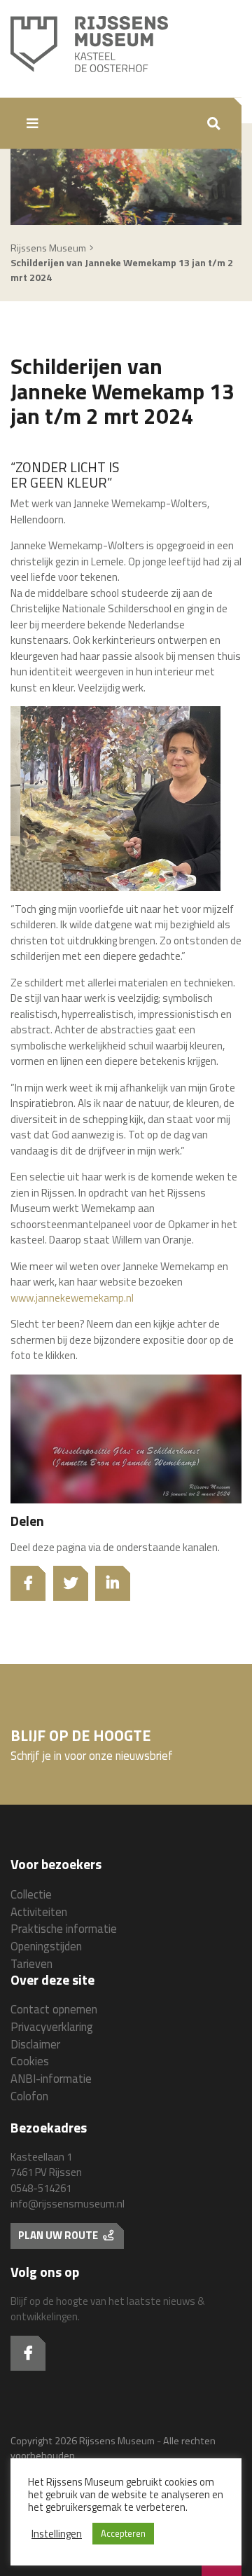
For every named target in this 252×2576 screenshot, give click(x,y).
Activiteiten (39, 1912)
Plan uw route (59, 2235)
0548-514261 (41, 2188)
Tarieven (31, 1963)
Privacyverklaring (52, 2026)
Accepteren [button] (123, 2533)
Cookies (30, 2061)
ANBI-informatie (51, 2078)
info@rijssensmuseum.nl (68, 2204)
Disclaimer (35, 2044)
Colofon (29, 2096)
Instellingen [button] (57, 2534)
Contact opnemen (54, 2009)
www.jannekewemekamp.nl (72, 1298)
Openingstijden (46, 1946)
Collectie (31, 1894)
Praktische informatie (64, 1928)
